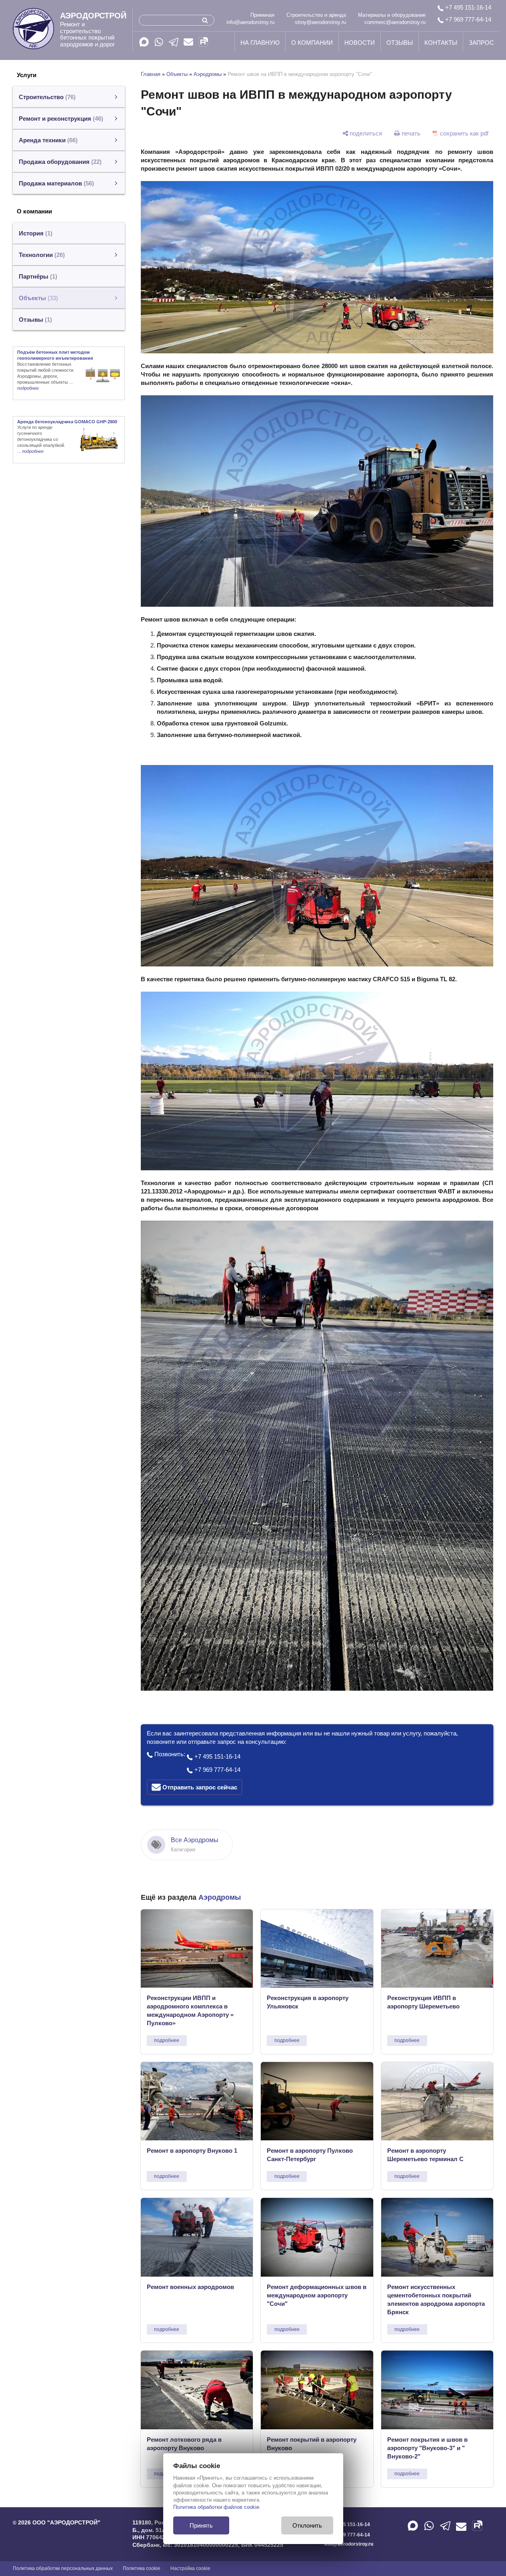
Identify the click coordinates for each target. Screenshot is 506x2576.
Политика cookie (142, 2568)
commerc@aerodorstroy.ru (395, 22)
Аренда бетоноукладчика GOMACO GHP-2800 (67, 422)
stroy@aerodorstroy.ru (320, 22)
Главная (151, 74)
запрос (481, 43)
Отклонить (307, 2525)
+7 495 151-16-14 (467, 7)
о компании (312, 43)
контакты (441, 43)
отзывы (400, 43)
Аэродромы (208, 74)
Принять (201, 2525)
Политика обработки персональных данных (63, 2568)
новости (360, 43)
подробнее (167, 2040)
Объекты (177, 74)
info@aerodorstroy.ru (250, 22)
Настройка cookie (190, 2568)
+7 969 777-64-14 (467, 19)
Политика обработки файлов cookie (216, 2507)
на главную (260, 43)
